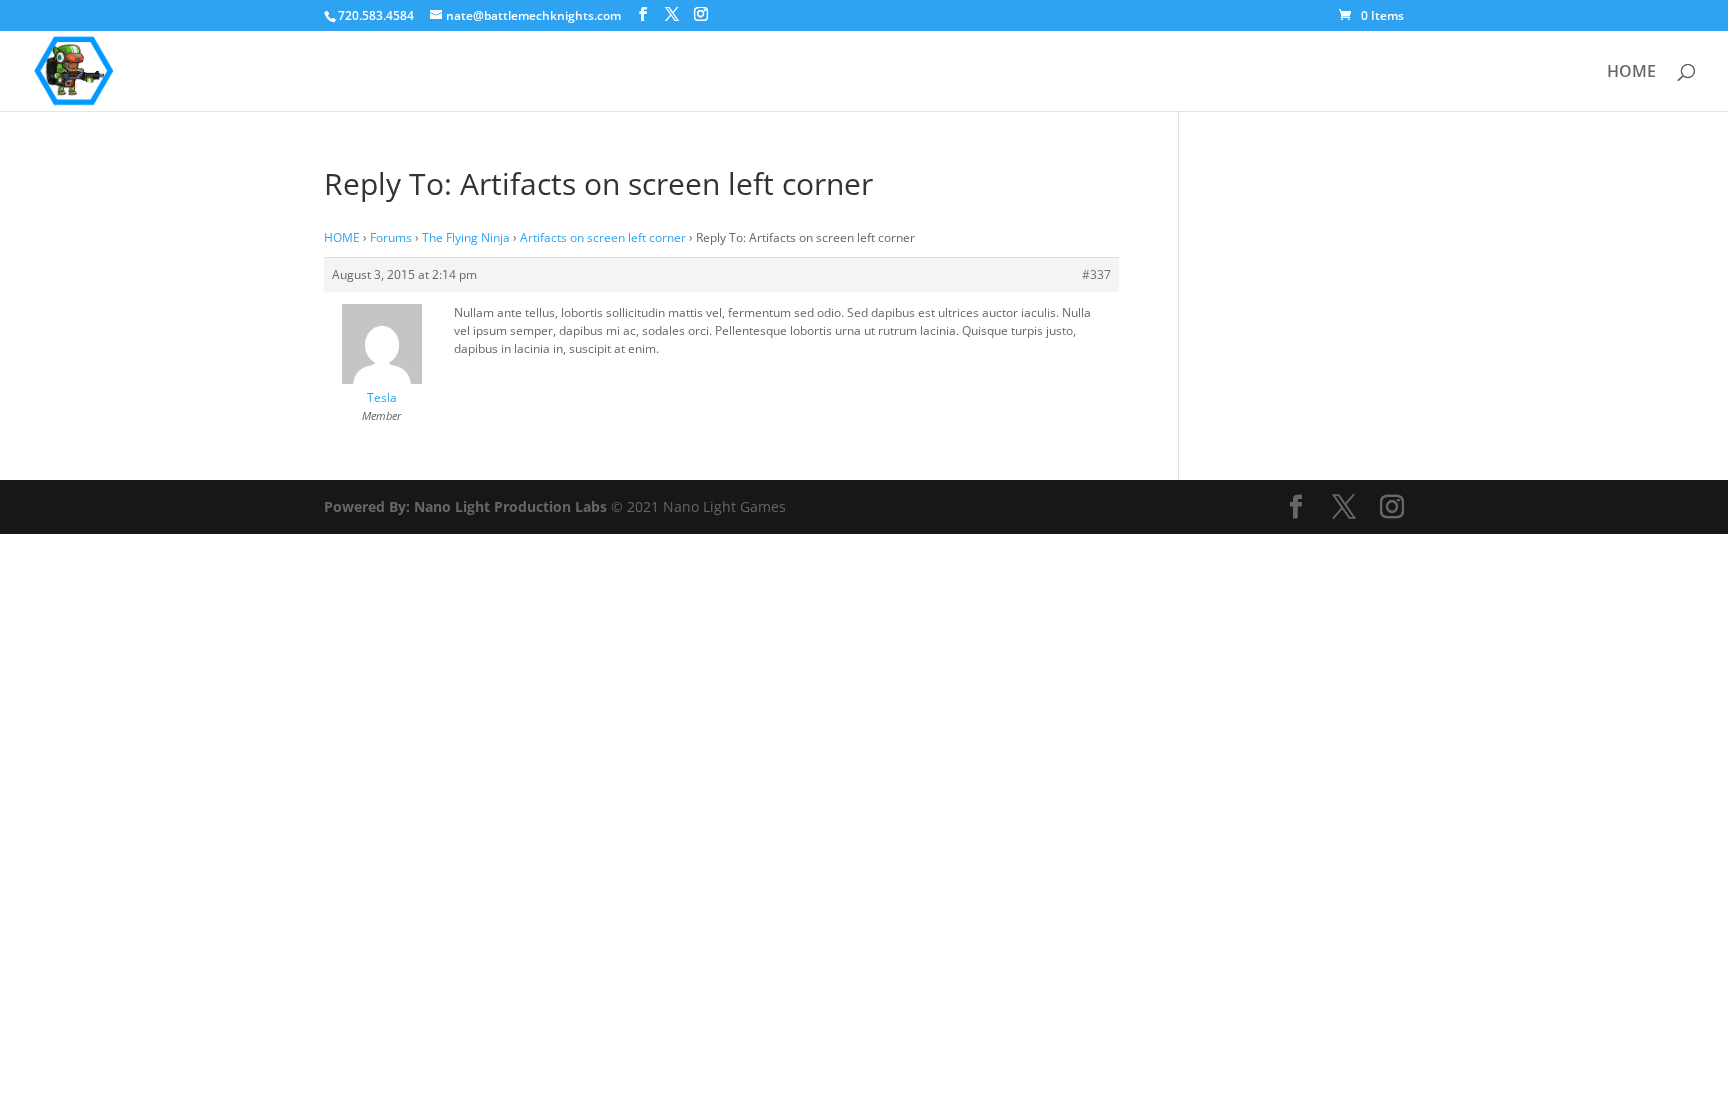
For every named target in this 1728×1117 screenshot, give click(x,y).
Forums (391, 237)
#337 (1096, 274)
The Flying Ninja (466, 237)
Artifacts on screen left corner (603, 237)
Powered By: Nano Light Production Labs (467, 506)
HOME (1631, 73)
